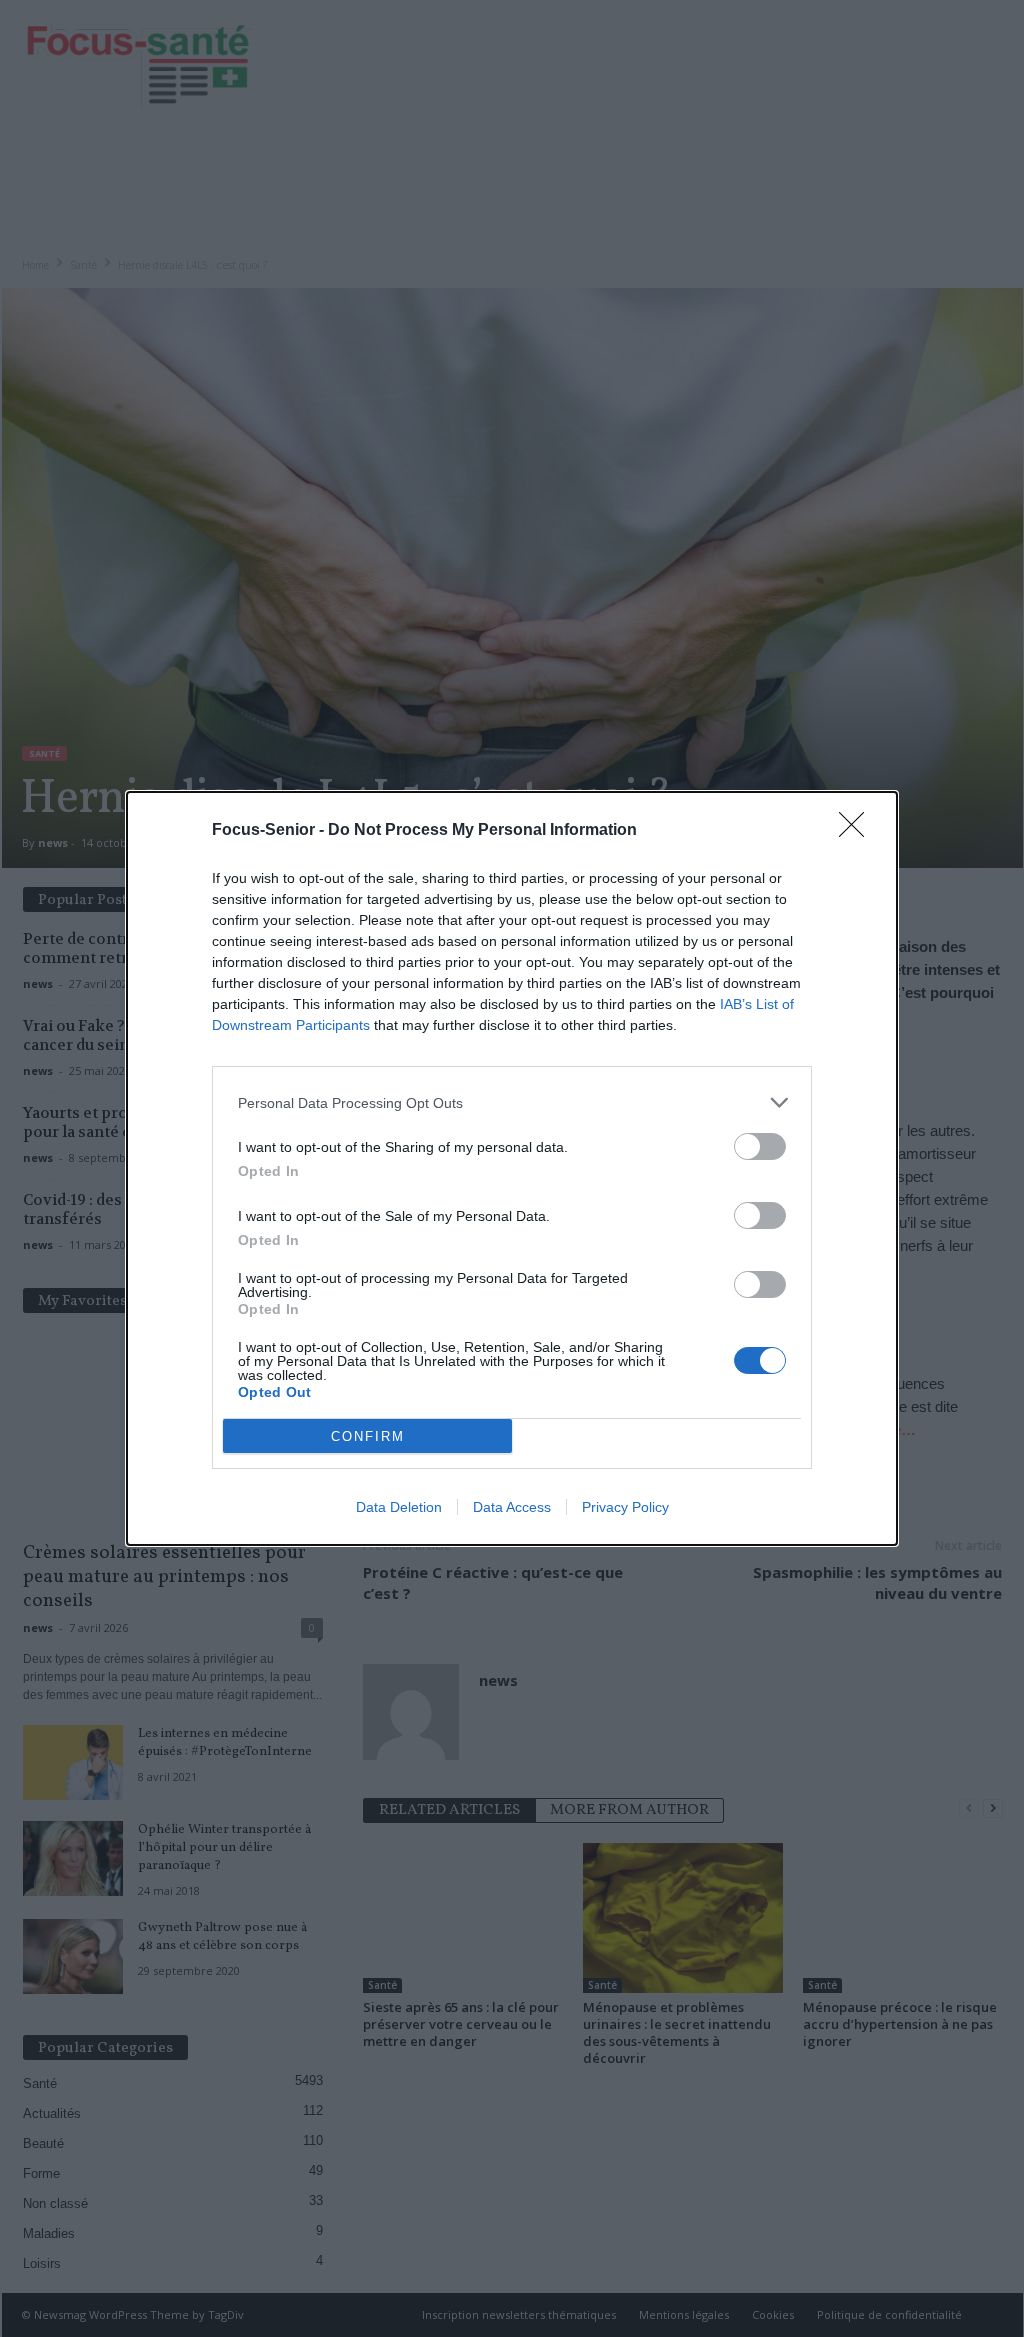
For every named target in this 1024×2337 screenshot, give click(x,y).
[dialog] (512, 1168)
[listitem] (512, 1102)
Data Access (512, 1507)
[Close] (858, 831)
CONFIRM (368, 1436)
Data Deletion (399, 1507)
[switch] (760, 1146)
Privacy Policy (625, 1507)
